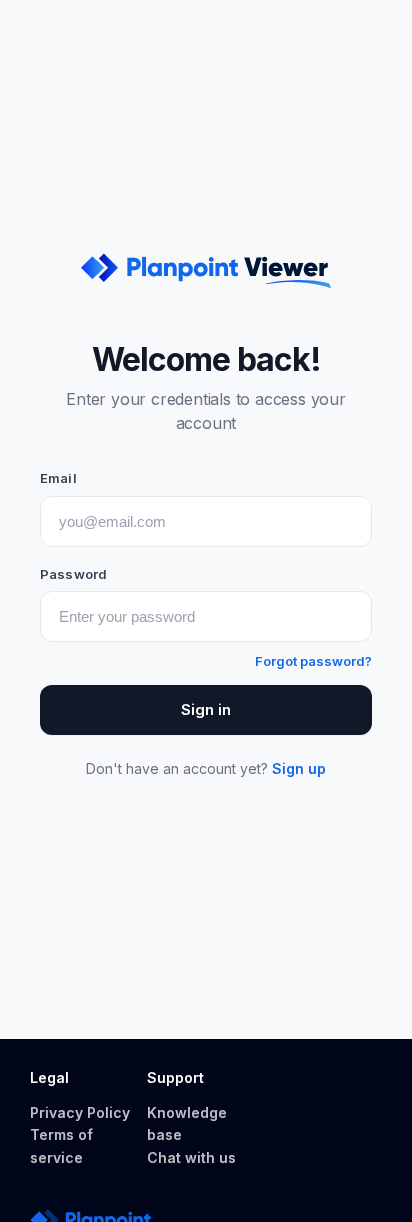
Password (73, 574)
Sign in (206, 709)
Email (58, 478)
